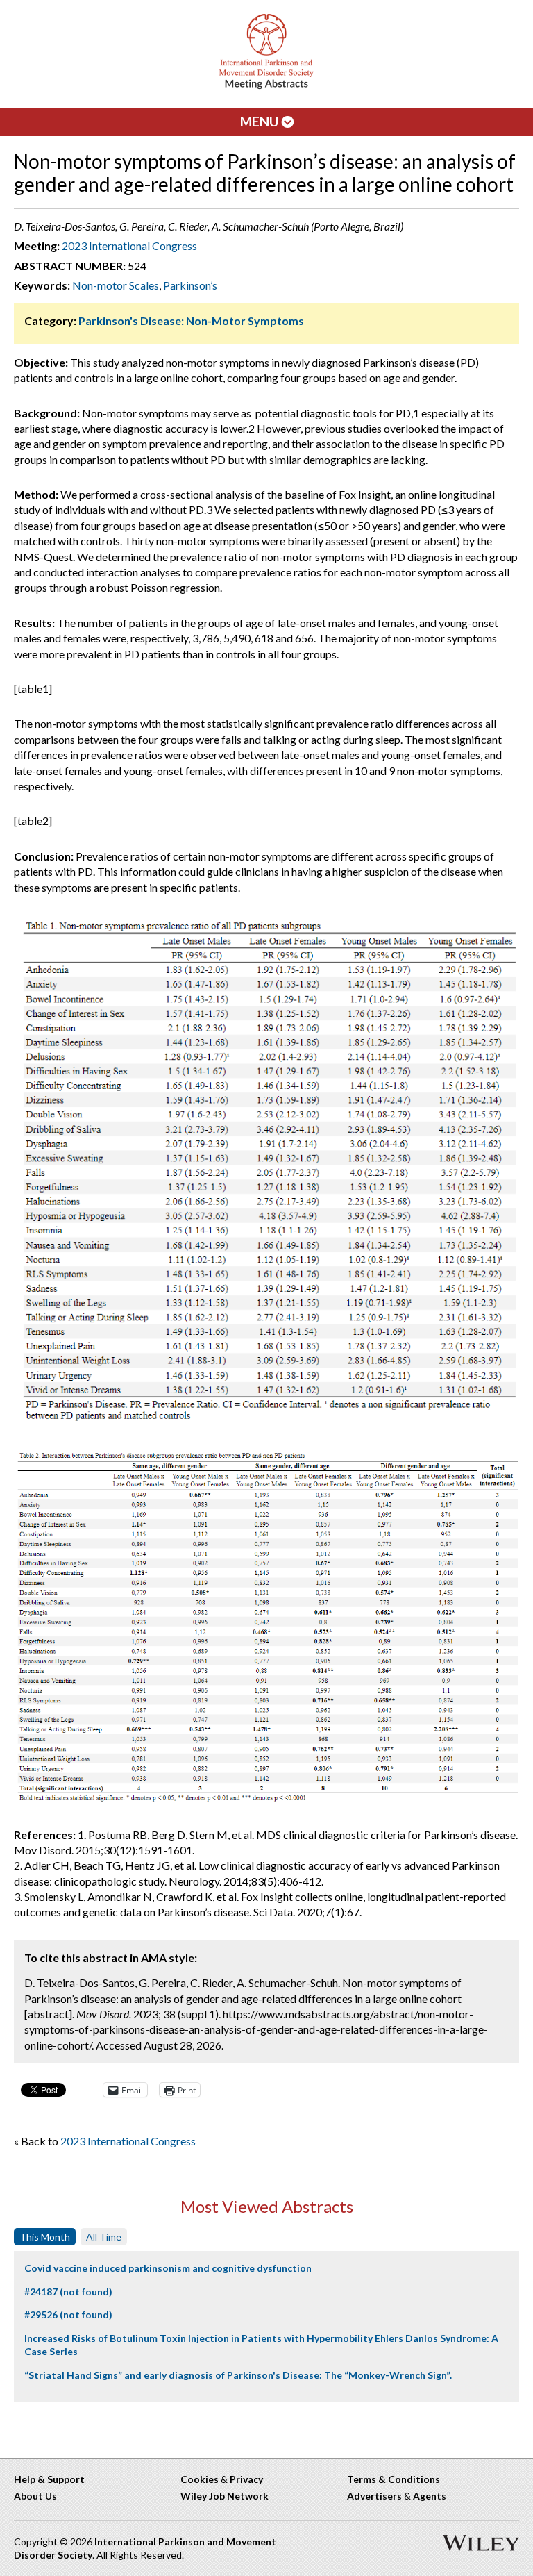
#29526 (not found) (68, 2315)
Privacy (246, 2479)
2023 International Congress (129, 246)
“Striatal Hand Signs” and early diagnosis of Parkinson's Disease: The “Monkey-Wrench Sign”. (238, 2375)
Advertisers (374, 2496)
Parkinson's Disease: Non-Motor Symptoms (191, 321)
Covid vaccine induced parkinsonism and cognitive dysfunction (168, 2268)
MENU (261, 121)
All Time (104, 2237)
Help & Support (49, 2479)
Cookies (200, 2479)
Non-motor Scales (116, 285)
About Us (35, 2496)
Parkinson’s (190, 285)
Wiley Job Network (225, 2496)
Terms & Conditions (394, 2479)
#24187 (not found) (68, 2292)
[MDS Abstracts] (266, 86)
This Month (45, 2237)
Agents (430, 2496)
